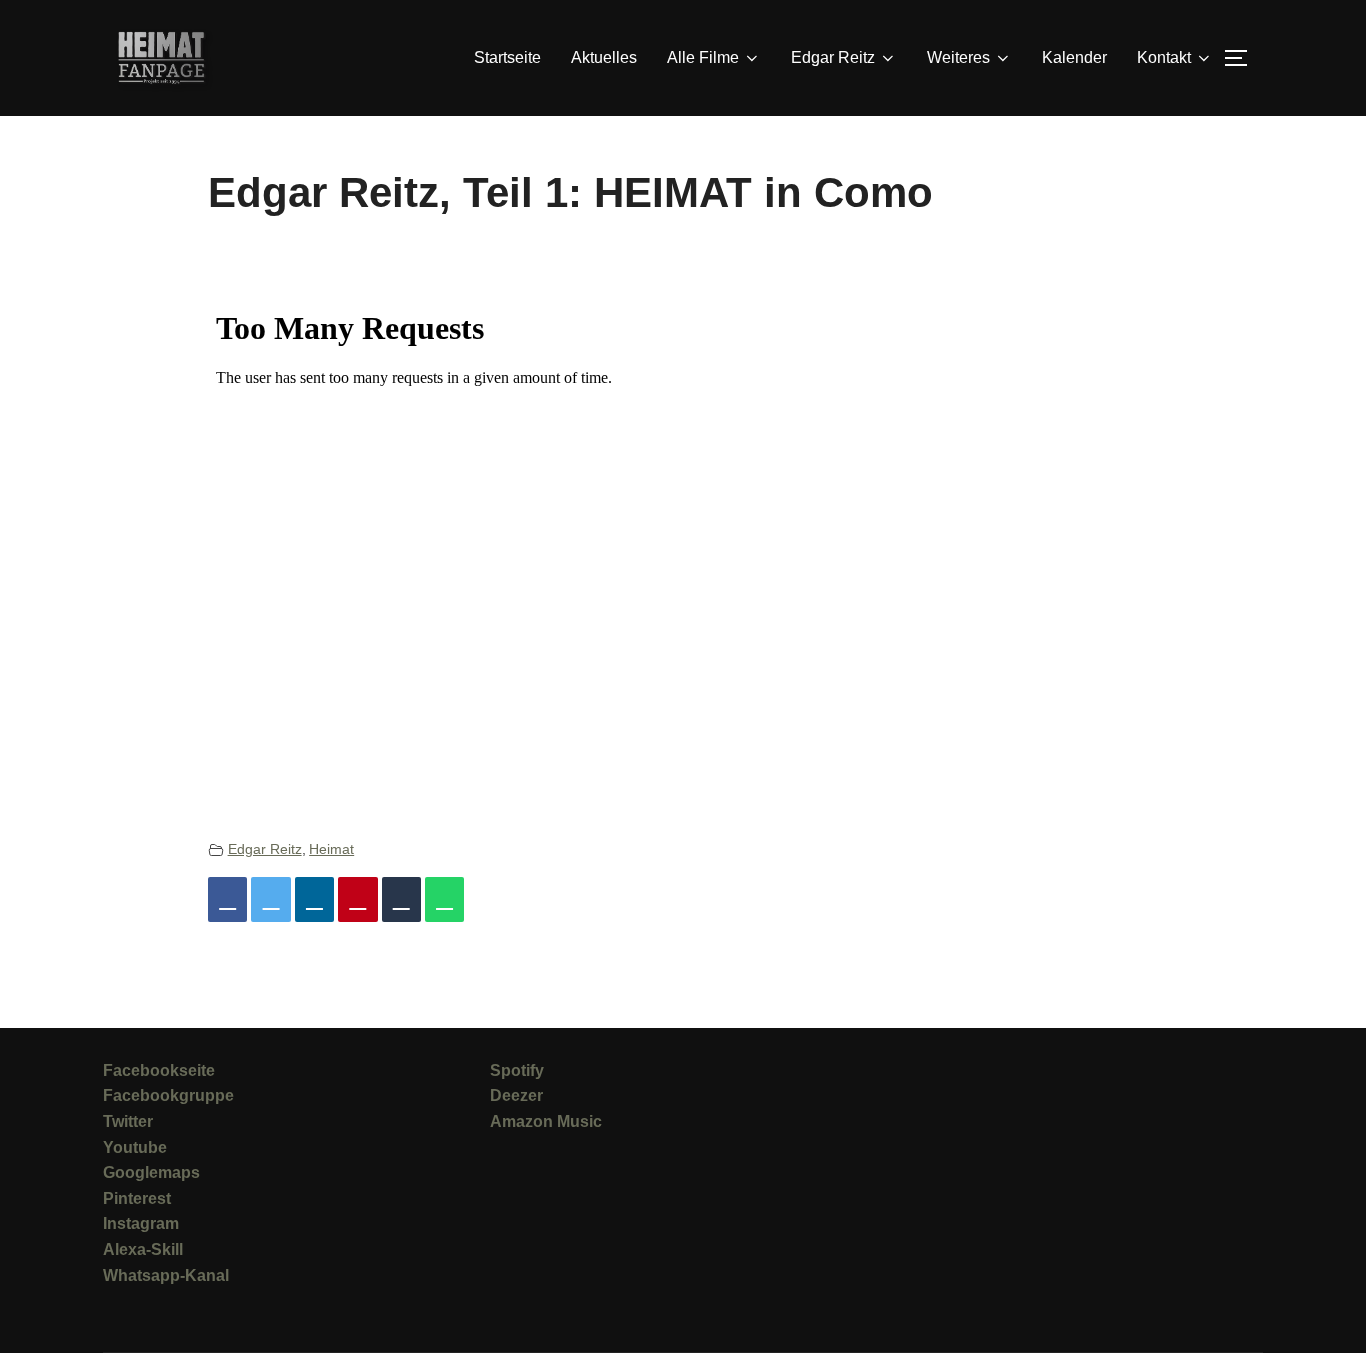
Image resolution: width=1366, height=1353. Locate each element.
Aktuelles (604, 57)
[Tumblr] (401, 899)
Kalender (1074, 57)
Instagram (141, 1223)
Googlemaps (151, 1172)
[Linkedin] (314, 899)
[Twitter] (270, 899)
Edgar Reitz (265, 849)
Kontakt (1164, 57)
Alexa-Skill (143, 1249)
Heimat (331, 849)
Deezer (516, 1095)
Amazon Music (546, 1121)
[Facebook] (227, 899)
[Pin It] (357, 899)
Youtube (135, 1147)
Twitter (128, 1121)
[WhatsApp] (444, 899)
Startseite (507, 57)
